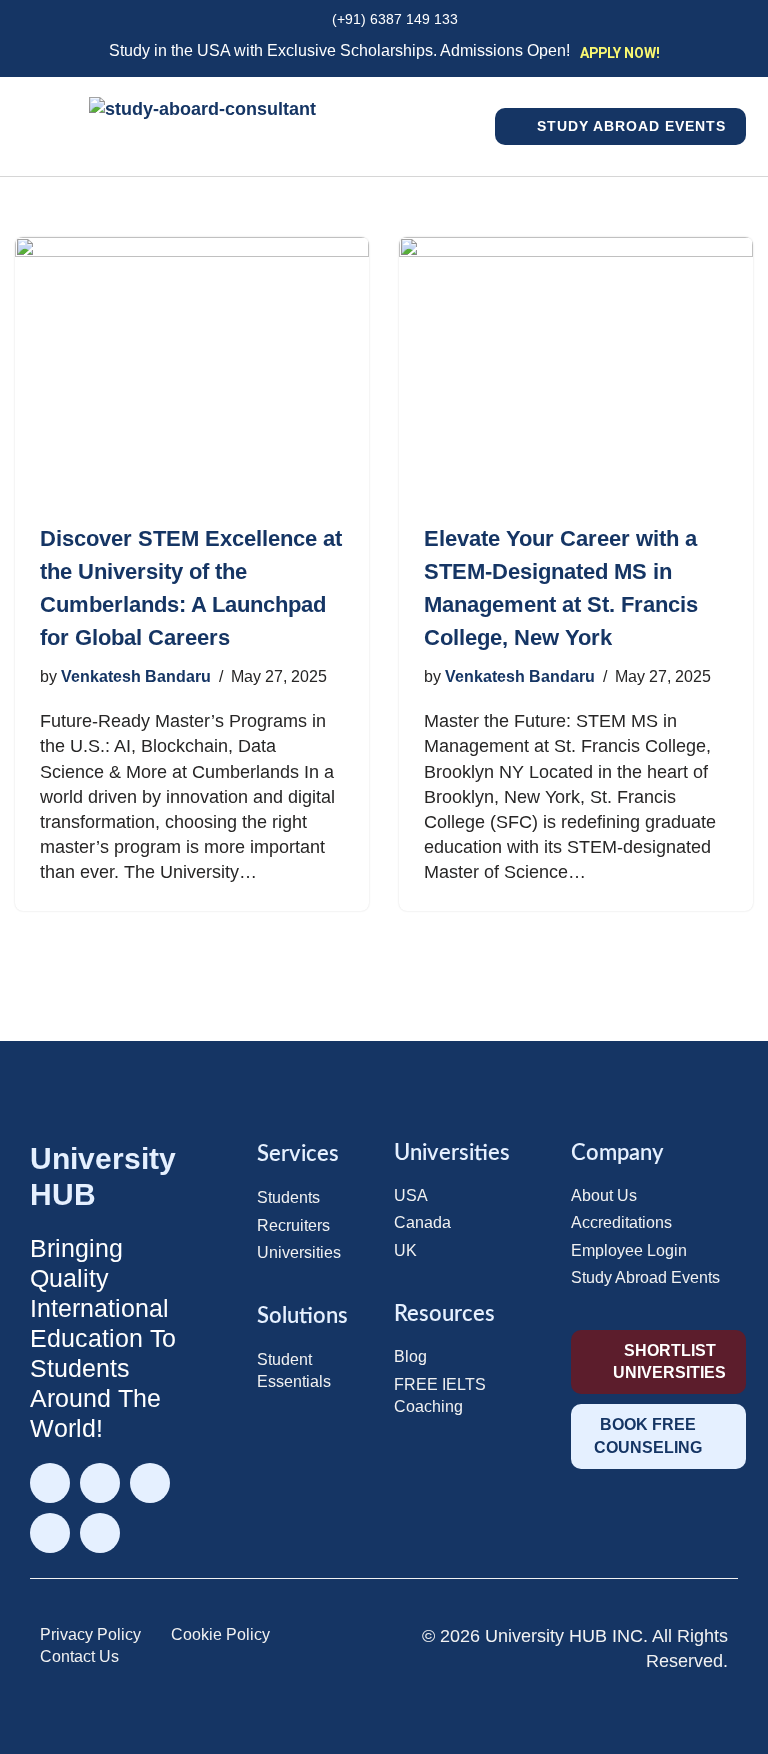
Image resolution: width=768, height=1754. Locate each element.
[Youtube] (100, 1533)
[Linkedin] (150, 1483)
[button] (485, 126)
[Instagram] (100, 1483)
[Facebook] (50, 1483)
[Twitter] (50, 1533)
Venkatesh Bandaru (136, 676)
